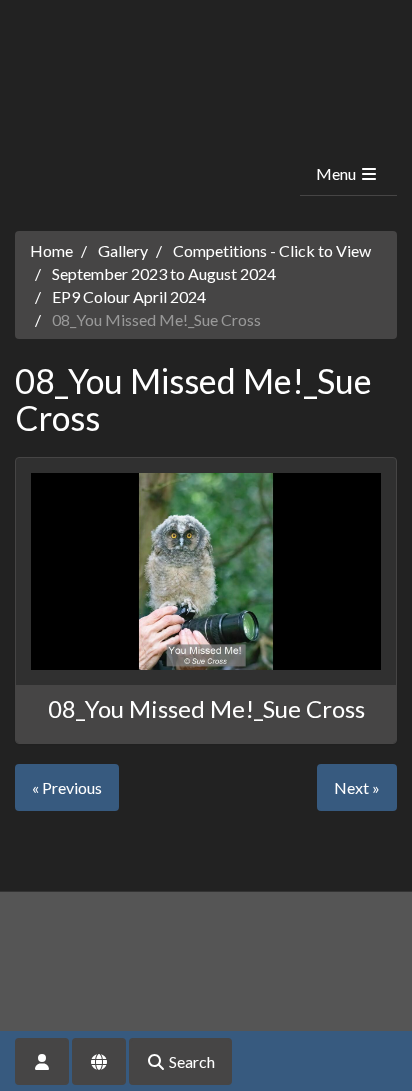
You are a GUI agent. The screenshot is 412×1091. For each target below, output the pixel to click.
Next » (357, 787)
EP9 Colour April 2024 (129, 296)
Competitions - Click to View (272, 250)
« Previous (67, 787)
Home (51, 250)
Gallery (123, 250)
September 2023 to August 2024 (164, 273)
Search (190, 1061)
